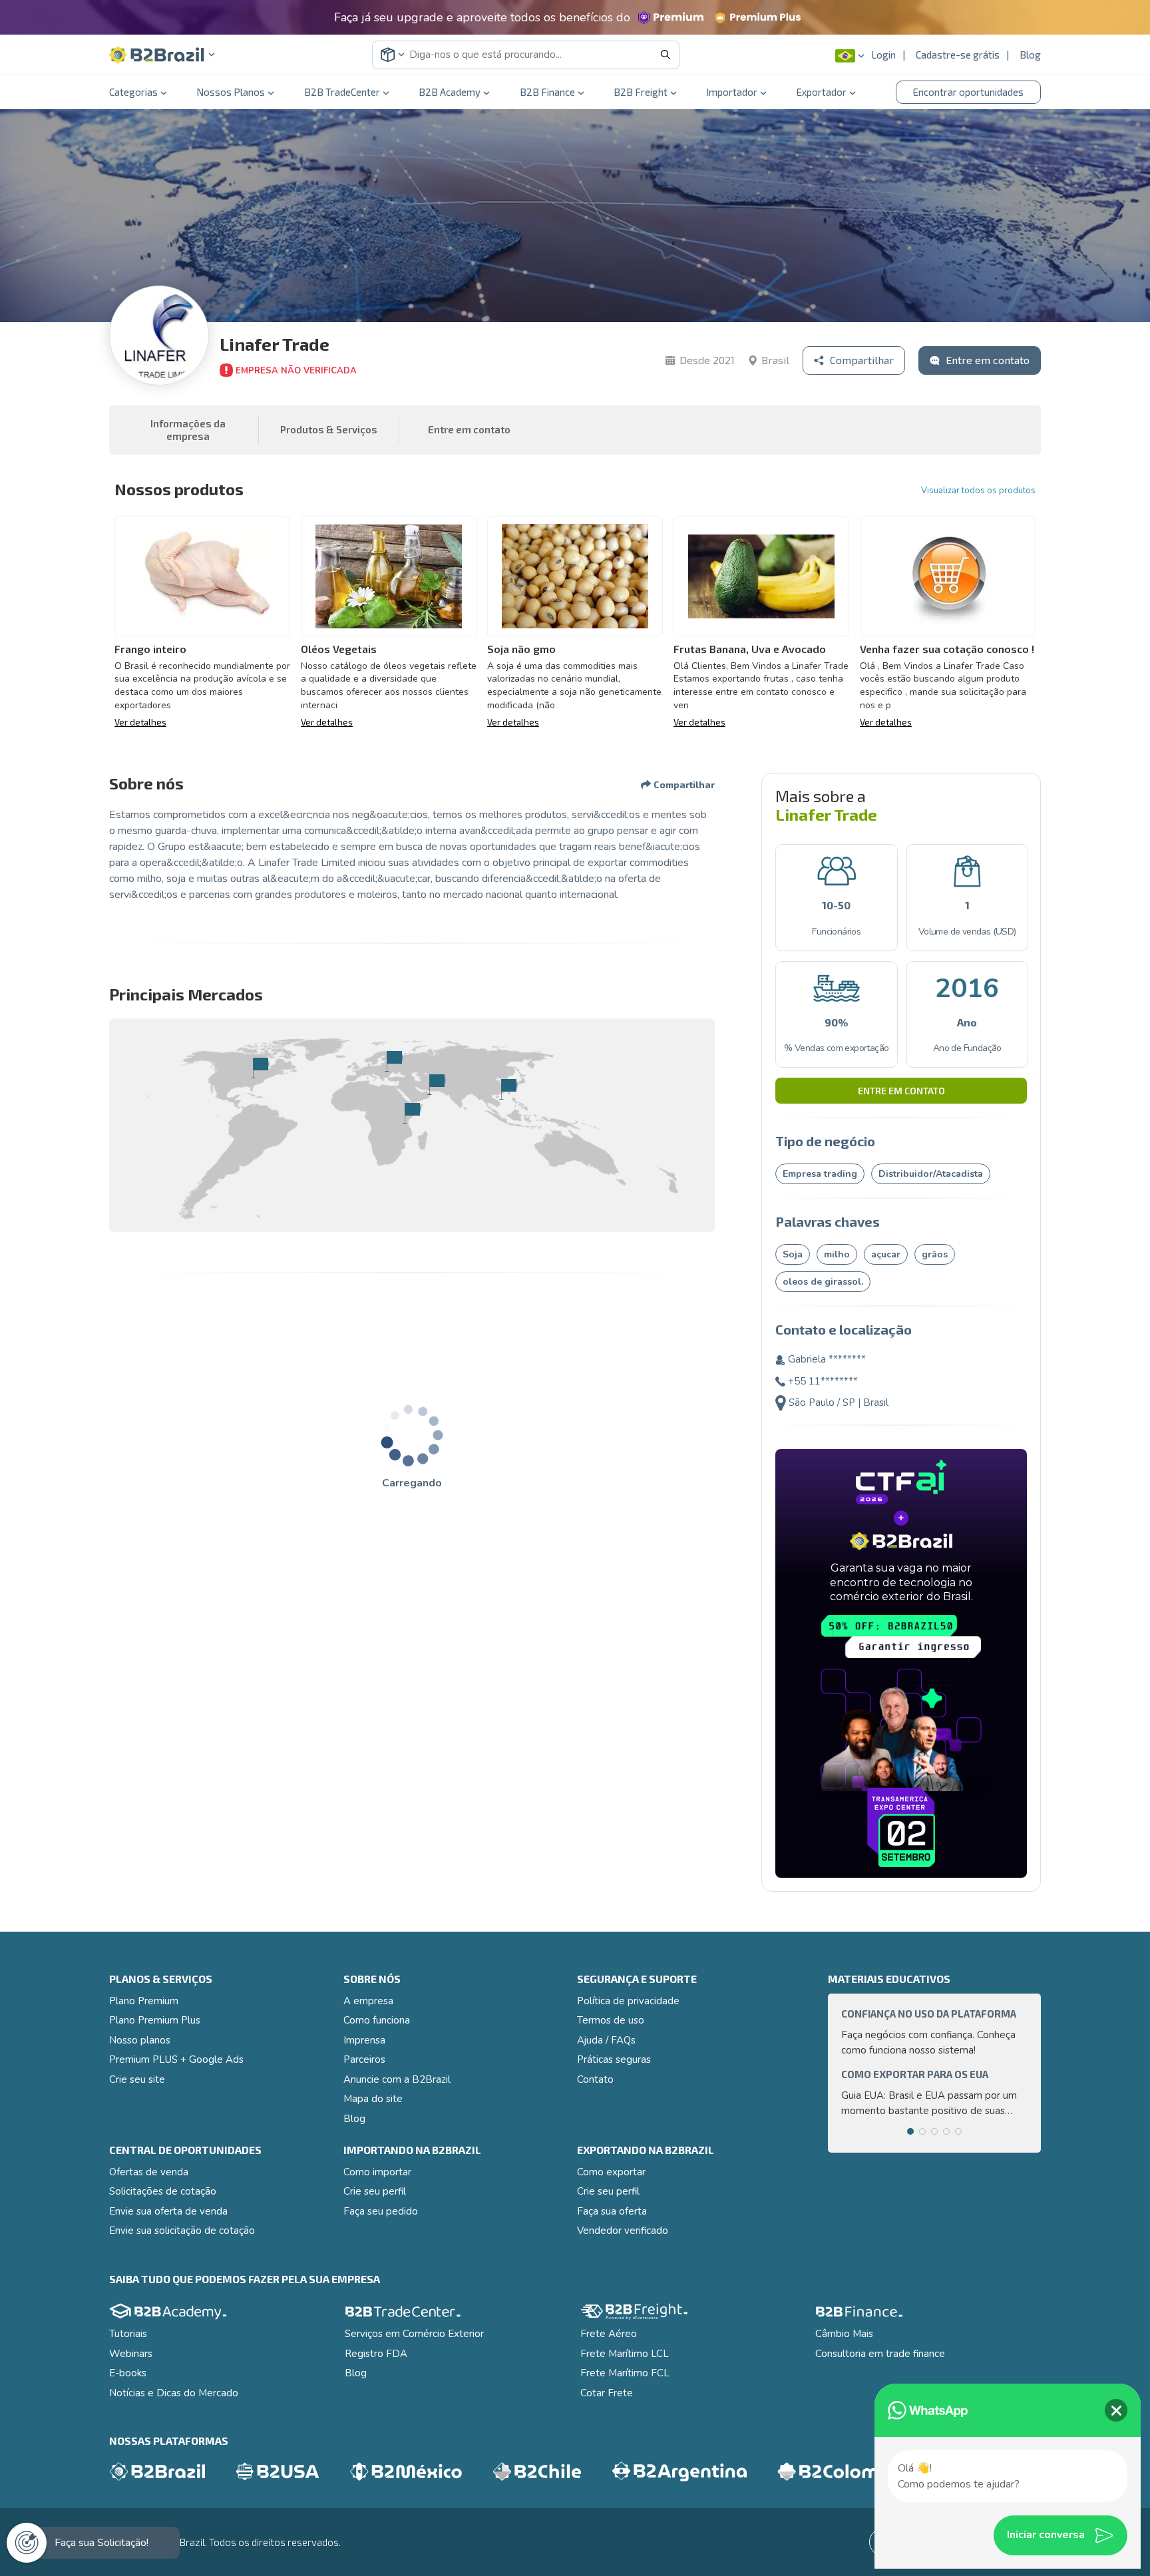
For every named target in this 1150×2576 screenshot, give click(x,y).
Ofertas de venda (149, 2172)
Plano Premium (144, 2001)
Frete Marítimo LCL (625, 2354)
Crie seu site (137, 2079)
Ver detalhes (140, 722)
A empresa (368, 2001)
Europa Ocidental (394, 1061)
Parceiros (364, 2059)
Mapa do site (373, 2099)
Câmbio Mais (844, 2334)
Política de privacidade (628, 2001)
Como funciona (377, 2020)
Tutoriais (128, 2334)
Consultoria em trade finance (880, 2354)
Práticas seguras (614, 2059)
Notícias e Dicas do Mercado (174, 2393)
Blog (1030, 55)
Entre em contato (901, 1091)
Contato (595, 2079)
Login (883, 55)
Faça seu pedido (381, 2211)
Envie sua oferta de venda (168, 2211)
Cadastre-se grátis (958, 55)
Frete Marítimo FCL (625, 2373)
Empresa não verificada (296, 371)
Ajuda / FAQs (606, 2040)
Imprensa (364, 2040)
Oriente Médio (436, 1084)
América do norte (260, 1068)
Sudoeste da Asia (508, 1089)
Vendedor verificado (623, 2231)
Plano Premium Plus (155, 2020)
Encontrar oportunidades (968, 92)
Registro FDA (376, 2354)
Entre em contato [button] (469, 429)
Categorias (133, 92)
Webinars (131, 2354)
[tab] (910, 2131)
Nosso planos (140, 2040)
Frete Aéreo (609, 2334)
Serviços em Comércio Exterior (414, 2334)
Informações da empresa (188, 430)
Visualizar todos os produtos (978, 491)
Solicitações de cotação (163, 2191)
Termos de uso (611, 2020)
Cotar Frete (607, 2393)
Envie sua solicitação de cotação (182, 2231)
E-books (128, 2373)
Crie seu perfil (375, 2191)
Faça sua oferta (612, 2211)
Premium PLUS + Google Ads (176, 2059)
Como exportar (611, 2172)
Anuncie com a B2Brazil (397, 2079)
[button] (162, 55)
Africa (412, 1113)
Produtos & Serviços (329, 429)
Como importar (377, 2172)
